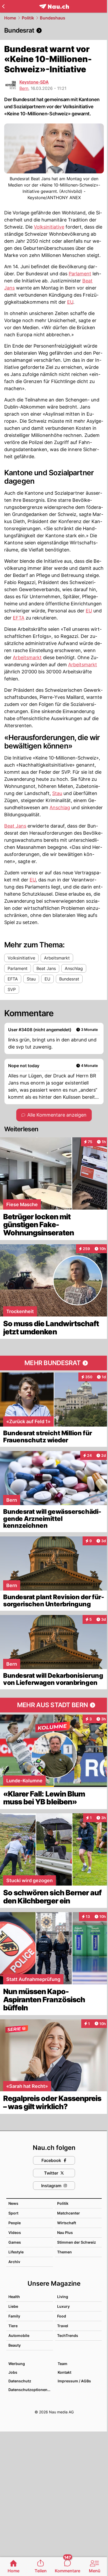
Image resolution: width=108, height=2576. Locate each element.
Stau (57, 793)
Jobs (13, 2372)
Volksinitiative (49, 227)
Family (14, 2316)
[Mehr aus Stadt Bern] (54, 1705)
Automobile (19, 2335)
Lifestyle (16, 2252)
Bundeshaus (53, 18)
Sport (13, 2213)
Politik (28, 18)
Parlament (80, 274)
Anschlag (60, 807)
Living (63, 2297)
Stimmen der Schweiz (77, 2242)
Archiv (14, 2262)
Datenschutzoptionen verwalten (30, 2390)
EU (70, 302)
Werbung (17, 2364)
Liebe (13, 2306)
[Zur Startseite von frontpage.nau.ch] (54, 6)
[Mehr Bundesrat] (54, 1363)
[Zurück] (3, 6)
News (13, 2203)
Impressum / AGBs (74, 2381)
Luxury (63, 2306)
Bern (24, 88)
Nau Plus (65, 2232)
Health (14, 2297)
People (15, 2223)
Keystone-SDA (34, 82)
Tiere (13, 2326)
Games (15, 2242)
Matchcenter (69, 2213)
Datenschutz (20, 2381)
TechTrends (68, 2335)
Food (62, 2316)
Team (63, 2364)
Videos (15, 2232)
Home (10, 18)
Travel (63, 2326)
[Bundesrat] (54, 30)
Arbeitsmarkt (27, 657)
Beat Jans (15, 826)
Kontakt (64, 2372)
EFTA (19, 618)
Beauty (15, 2345)
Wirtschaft (67, 2223)
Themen (64, 2252)
